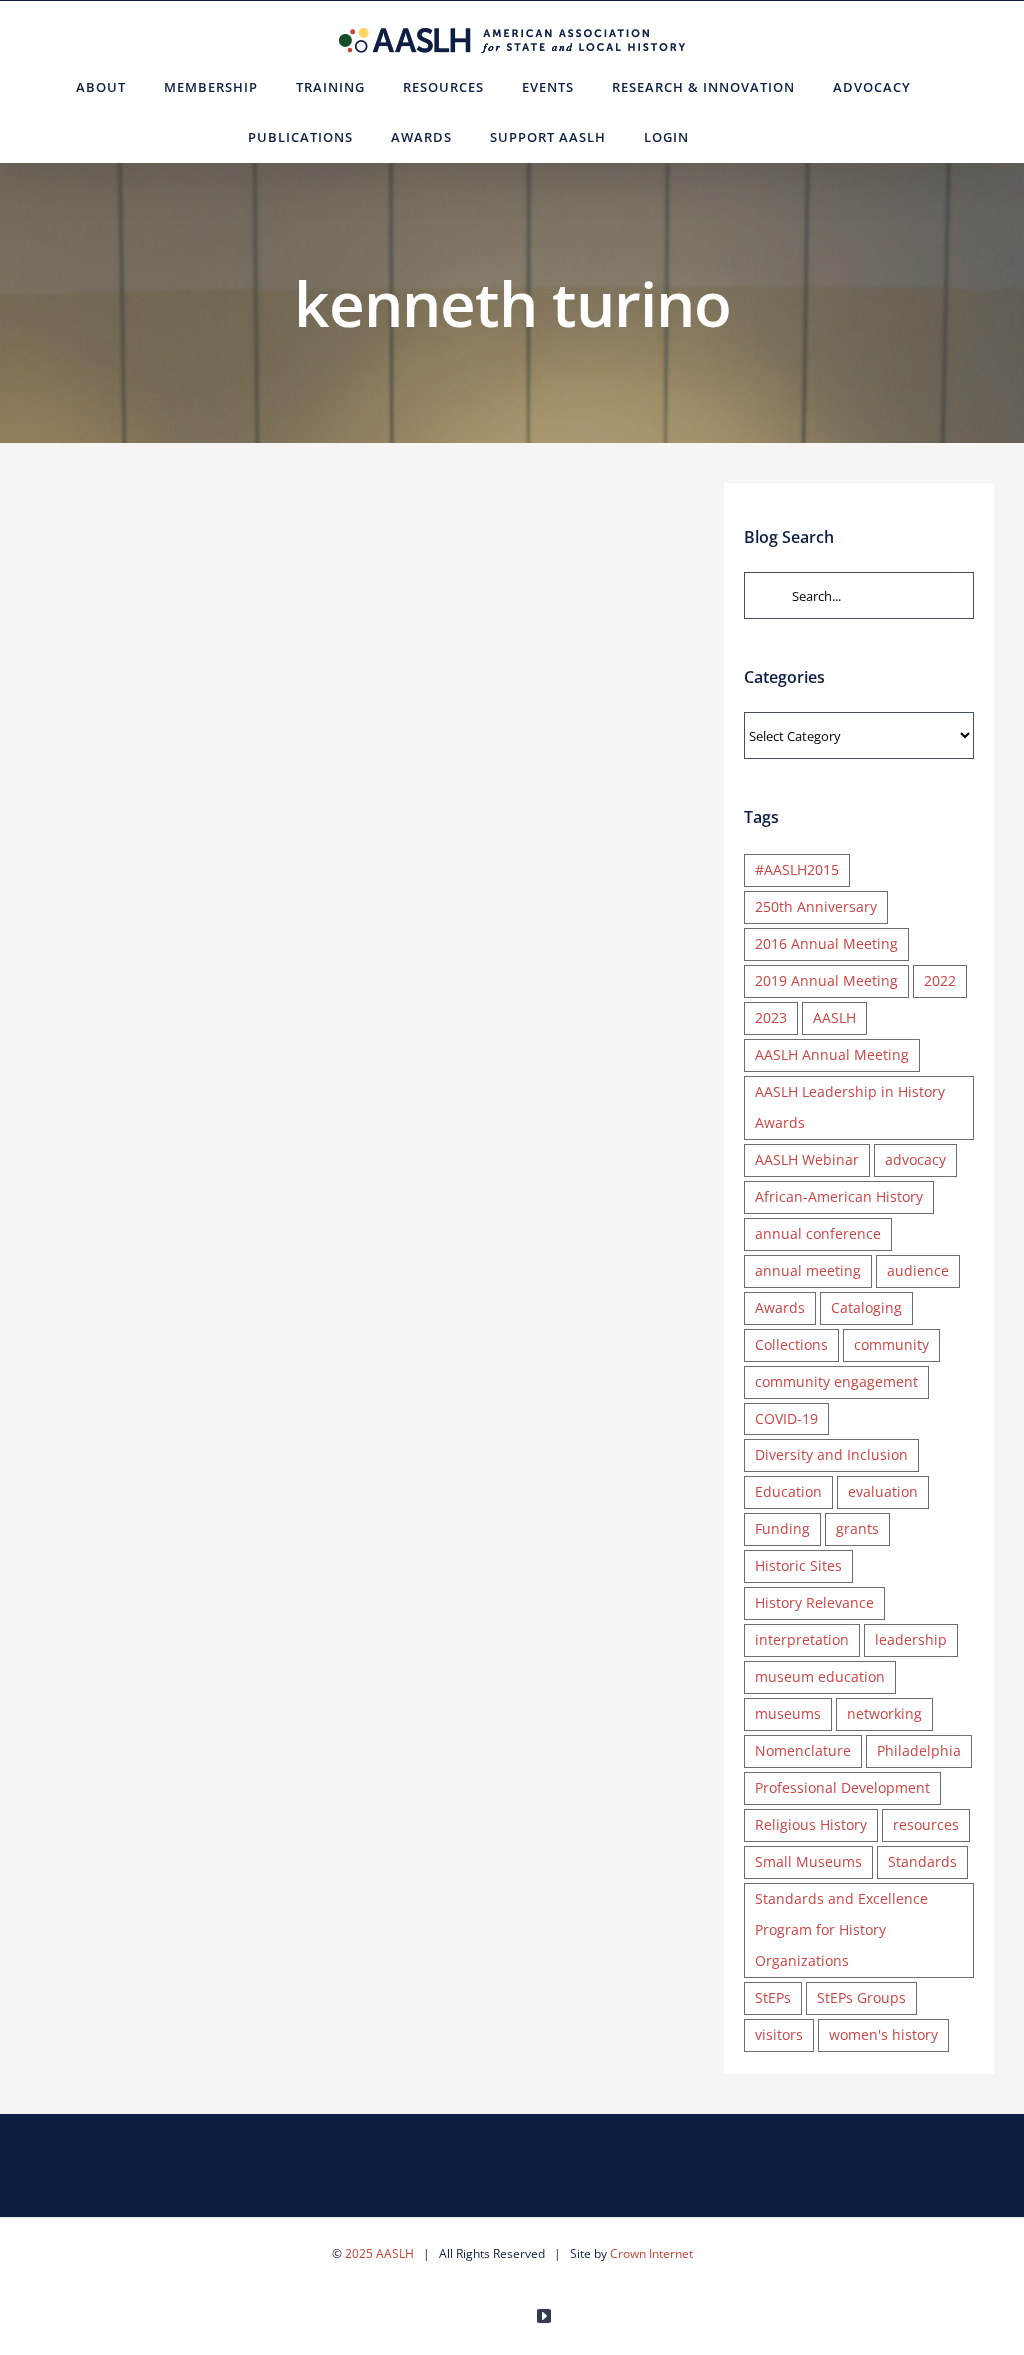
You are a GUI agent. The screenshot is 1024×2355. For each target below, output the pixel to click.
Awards (780, 1307)
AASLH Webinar (807, 1159)
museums (788, 1713)
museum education (820, 1676)
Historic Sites (798, 1565)
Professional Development (842, 1787)
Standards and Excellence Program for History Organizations (841, 1929)
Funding (782, 1528)
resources (926, 1824)
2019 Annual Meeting (826, 980)
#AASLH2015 (797, 869)
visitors (779, 2034)
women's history (883, 2034)
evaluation (883, 1491)
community (891, 1344)
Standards (922, 1861)
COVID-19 (786, 1418)
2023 (771, 1017)
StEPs (773, 1997)
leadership (911, 1639)
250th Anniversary (816, 906)
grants (857, 1528)
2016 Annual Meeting (826, 943)
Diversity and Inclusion (831, 1454)
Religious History (811, 1824)
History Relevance (814, 1602)
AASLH (834, 1017)
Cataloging (866, 1307)
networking (884, 1713)
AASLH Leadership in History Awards (850, 1107)
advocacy (915, 1159)
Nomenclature (803, 1750)
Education (788, 1491)
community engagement (836, 1381)
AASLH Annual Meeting (832, 1054)
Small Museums (808, 1861)
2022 (940, 980)
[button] (732, 137)
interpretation (802, 1639)
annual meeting (808, 1270)
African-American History (839, 1196)
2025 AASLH (379, 2253)
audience (918, 1270)
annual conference (818, 1233)
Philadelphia (919, 1750)
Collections (791, 1344)
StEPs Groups (861, 1997)
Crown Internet (651, 2253)
